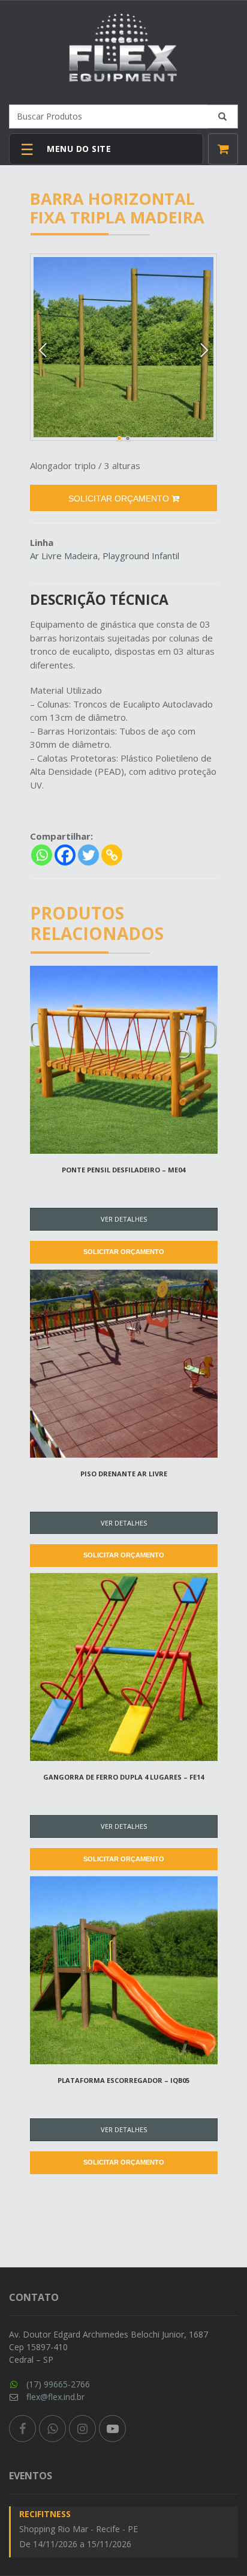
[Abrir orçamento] (223, 149)
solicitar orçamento (120, 499)
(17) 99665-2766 (58, 2384)
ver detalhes (124, 1219)
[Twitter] (88, 855)
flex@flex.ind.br (55, 2397)
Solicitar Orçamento (124, 1252)
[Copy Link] (112, 855)
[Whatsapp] (42, 855)
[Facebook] (65, 855)
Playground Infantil (141, 556)
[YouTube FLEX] (112, 2429)
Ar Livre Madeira (64, 556)
